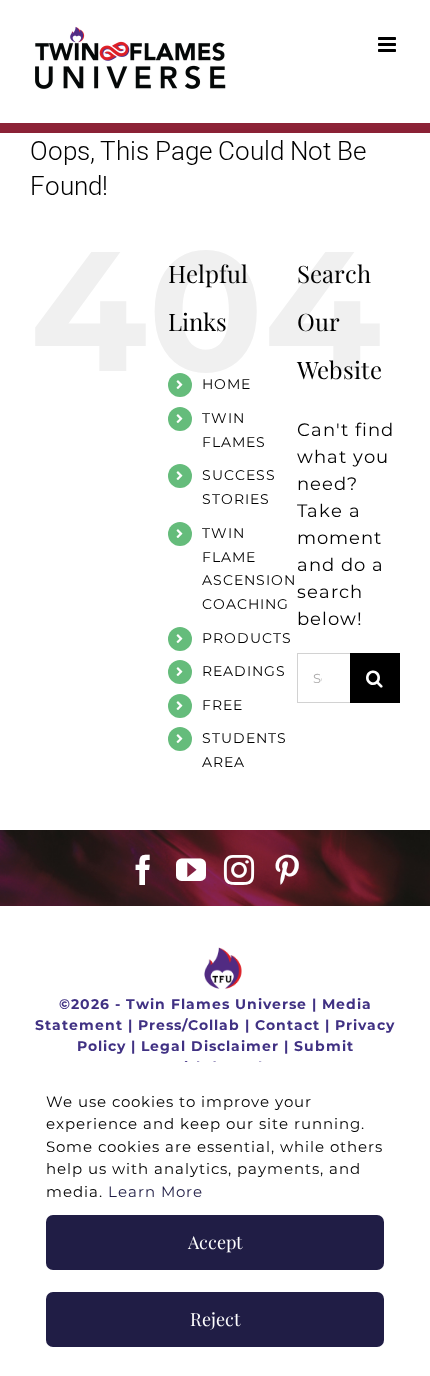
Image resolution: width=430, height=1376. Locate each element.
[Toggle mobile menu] (389, 44)
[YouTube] (191, 870)
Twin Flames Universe (216, 1004)
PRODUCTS (247, 638)
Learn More (155, 1191)
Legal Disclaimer (210, 1046)
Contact (287, 1025)
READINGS (244, 671)
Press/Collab (189, 1025)
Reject (215, 1319)
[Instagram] (239, 870)
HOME (226, 384)
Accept (215, 1242)
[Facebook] (143, 870)
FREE (222, 705)
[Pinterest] (287, 870)
